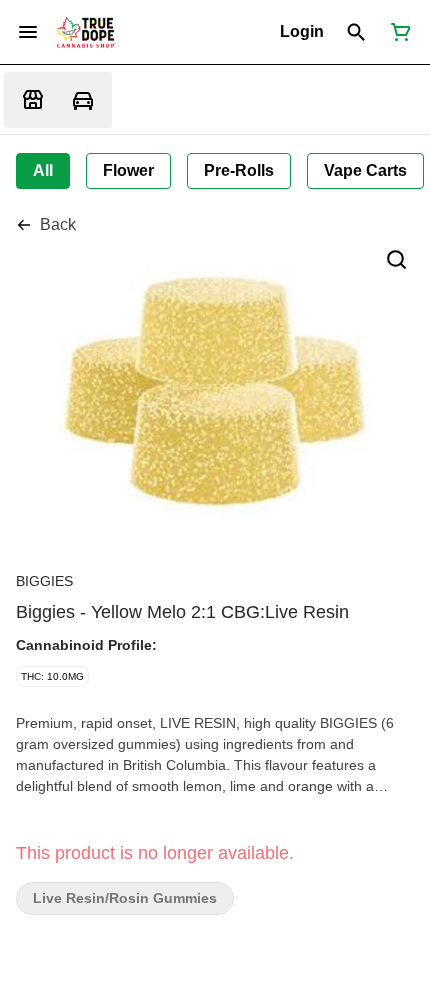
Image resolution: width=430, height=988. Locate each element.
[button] (302, 32)
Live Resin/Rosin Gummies (125, 898)
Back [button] (58, 224)
